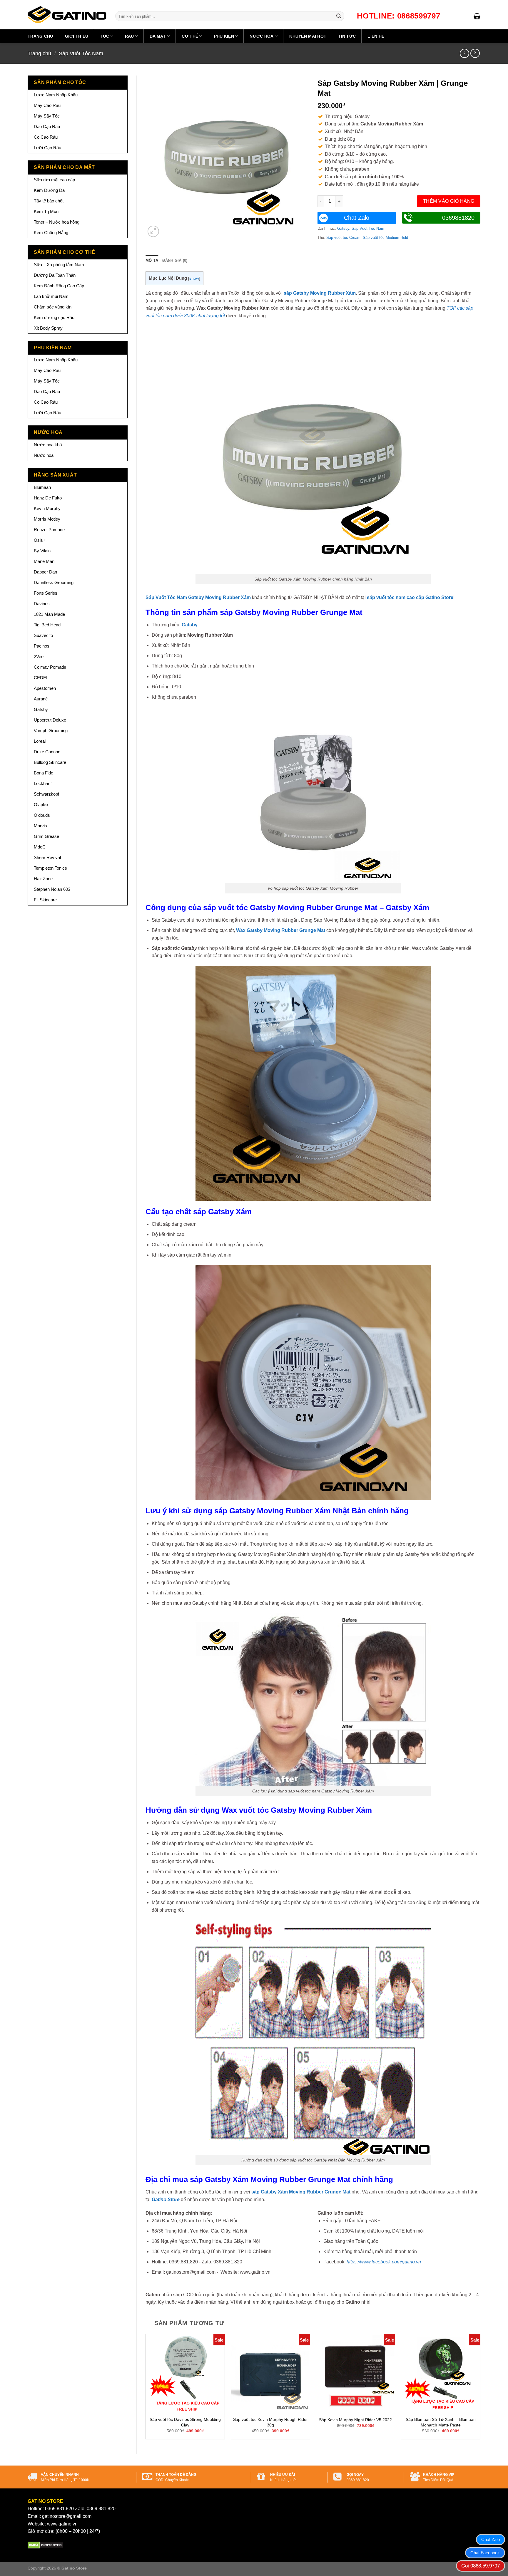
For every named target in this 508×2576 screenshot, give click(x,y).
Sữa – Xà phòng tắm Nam (59, 265)
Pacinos (42, 646)
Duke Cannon (47, 752)
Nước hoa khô (48, 445)
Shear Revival (47, 857)
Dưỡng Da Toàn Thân (55, 275)
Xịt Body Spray (48, 328)
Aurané (41, 699)
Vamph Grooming (51, 731)
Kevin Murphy (47, 508)
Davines (42, 604)
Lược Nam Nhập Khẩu (56, 95)
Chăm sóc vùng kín (53, 307)
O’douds (42, 815)
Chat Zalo (357, 218)
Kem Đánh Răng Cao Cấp (59, 286)
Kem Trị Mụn (46, 211)
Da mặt (158, 36)
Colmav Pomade (50, 667)
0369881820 (458, 218)
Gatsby (41, 709)
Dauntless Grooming (54, 582)
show (194, 278)
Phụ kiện (224, 36)
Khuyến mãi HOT (308, 36)
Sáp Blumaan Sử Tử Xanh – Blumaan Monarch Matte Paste (441, 2422)
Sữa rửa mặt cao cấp (54, 180)
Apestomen (45, 688)
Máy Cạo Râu (47, 105)
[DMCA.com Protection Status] (45, 2545)
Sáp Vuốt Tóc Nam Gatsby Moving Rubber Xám (198, 597)
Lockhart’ (43, 783)
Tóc (105, 36)
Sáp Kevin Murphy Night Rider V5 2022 (355, 2420)
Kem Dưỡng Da (49, 190)
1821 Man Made (49, 614)
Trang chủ (40, 36)
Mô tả (152, 260)
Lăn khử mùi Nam (51, 296)
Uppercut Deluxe (50, 720)
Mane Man (44, 561)
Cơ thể (190, 36)
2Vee (39, 656)
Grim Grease (46, 836)
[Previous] (146, 2389)
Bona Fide (44, 773)
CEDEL (41, 678)
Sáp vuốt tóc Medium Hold (385, 238)
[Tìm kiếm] (339, 16)
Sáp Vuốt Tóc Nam (81, 53)
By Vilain (42, 551)
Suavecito (43, 635)
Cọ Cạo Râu (46, 137)
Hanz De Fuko (48, 498)
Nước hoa (261, 36)
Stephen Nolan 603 (52, 889)
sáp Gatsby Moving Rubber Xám (320, 293)
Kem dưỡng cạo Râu (54, 317)
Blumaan (42, 487)
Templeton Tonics (50, 868)
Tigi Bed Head (47, 625)
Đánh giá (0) (175, 260)
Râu (129, 36)
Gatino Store (166, 2200)
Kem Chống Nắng (51, 233)
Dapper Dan (45, 572)
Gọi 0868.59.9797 (481, 2566)
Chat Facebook (485, 2553)
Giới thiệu (77, 36)
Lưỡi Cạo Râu (47, 148)
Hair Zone (43, 879)
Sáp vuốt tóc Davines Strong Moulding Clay (185, 2422)
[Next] (480, 2389)
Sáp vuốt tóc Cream (343, 238)
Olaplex (41, 805)
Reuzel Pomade (49, 530)
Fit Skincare (45, 900)
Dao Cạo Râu (47, 126)
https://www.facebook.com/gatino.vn (384, 2262)
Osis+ (40, 540)
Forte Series (46, 593)
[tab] (152, 261)
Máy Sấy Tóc (47, 116)
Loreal (40, 741)
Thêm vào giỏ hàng (449, 201)
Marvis (40, 826)
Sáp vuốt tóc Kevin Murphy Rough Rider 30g (270, 2422)
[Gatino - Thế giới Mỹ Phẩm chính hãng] (67, 15)
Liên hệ (376, 36)
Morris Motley (47, 519)
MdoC (40, 847)
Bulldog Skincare (50, 762)
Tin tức (347, 36)
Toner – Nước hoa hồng (57, 222)
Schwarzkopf (46, 794)
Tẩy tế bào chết (49, 201)
